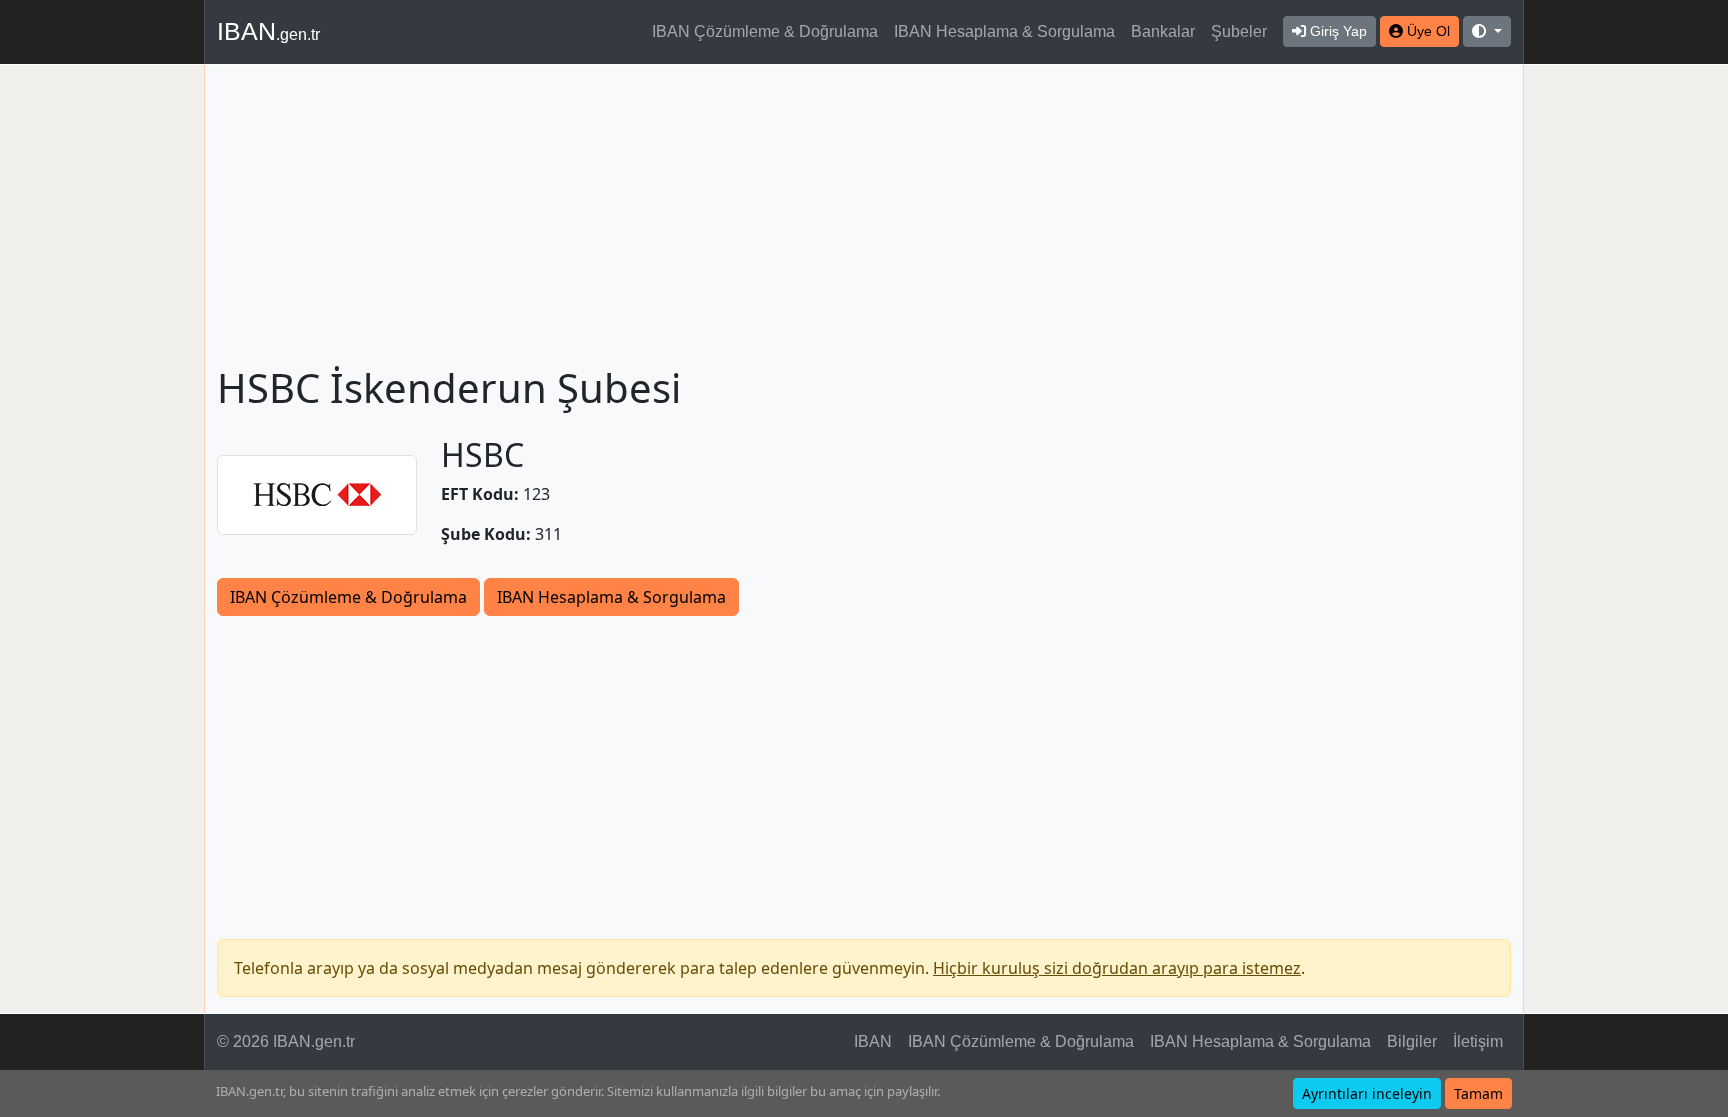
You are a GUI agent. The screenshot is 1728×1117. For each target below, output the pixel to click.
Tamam (1478, 1093)
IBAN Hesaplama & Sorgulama (1004, 31)
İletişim (1478, 1041)
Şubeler (1239, 31)
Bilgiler (1412, 1041)
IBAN (268, 31)
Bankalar (1163, 31)
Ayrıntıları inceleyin (1367, 1093)
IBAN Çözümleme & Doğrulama (765, 31)
